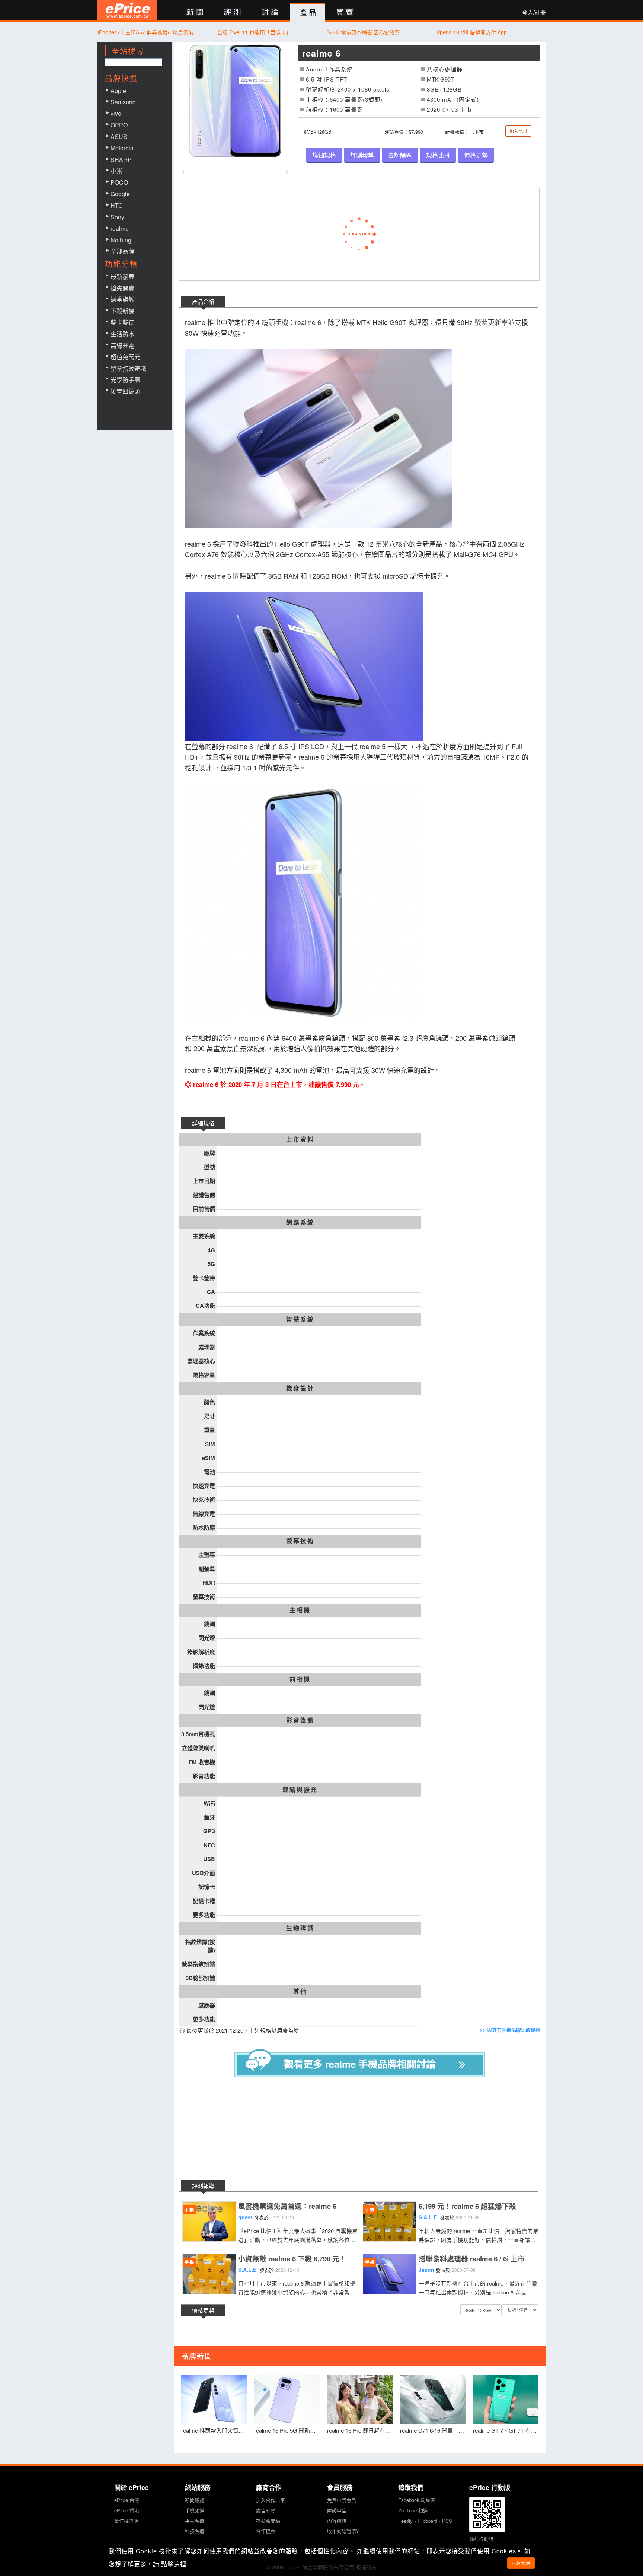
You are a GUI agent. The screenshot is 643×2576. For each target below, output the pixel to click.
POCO (119, 182)
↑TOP (565, 2531)
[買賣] (345, 12)
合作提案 (266, 2531)
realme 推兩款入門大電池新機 (214, 2430)
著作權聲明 (126, 2521)
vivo (116, 113)
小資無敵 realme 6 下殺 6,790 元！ (292, 2259)
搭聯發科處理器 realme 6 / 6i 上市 (472, 2259)
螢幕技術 (300, 1541)
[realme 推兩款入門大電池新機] (214, 2400)
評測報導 (362, 155)
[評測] (232, 12)
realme (120, 228)
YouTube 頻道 (413, 2510)
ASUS (119, 136)
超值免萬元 (125, 357)
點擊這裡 (174, 2564)
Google (120, 194)
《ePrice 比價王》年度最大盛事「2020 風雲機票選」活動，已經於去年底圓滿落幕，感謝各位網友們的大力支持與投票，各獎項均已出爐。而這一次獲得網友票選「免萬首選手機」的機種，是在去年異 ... (298, 2235)
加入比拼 (518, 131)
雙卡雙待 (122, 322)
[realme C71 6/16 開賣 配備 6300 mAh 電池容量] (433, 2400)
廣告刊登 (266, 2510)
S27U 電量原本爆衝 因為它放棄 (363, 32)
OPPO (119, 125)
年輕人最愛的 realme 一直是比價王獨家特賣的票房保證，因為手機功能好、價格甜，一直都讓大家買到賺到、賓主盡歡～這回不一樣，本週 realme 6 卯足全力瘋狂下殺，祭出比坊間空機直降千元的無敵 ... (479, 2235)
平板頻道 (195, 2521)
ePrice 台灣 (127, 2500)
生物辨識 (300, 1928)
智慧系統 (300, 1319)
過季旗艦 (122, 299)
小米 (116, 171)
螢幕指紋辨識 (128, 368)
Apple (118, 91)
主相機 (300, 1610)
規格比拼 (438, 155)
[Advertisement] (365, 2130)
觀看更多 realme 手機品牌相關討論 (360, 2064)
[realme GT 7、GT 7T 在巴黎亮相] (506, 2400)
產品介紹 (203, 301)
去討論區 (400, 155)
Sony (117, 217)
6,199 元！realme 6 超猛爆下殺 (467, 2206)
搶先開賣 (122, 288)
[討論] (270, 12)
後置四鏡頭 (125, 391)
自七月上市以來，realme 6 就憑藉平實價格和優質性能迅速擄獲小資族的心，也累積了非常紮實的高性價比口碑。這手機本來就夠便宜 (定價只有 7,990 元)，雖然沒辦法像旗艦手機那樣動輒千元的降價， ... (298, 2288)
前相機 (300, 1679)
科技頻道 (195, 2531)
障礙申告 (337, 2510)
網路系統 (300, 1222)
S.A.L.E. (428, 2217)
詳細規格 (324, 155)
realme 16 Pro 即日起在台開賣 (360, 2430)
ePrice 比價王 (127, 10)
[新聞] (195, 12)
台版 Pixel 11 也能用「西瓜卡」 (254, 32)
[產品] (308, 13)
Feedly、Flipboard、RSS (425, 2521)
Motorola (122, 148)
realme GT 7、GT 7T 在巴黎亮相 (506, 2430)
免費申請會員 (342, 2500)
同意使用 (521, 2563)
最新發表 (122, 276)
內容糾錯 (337, 2521)
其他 (300, 1991)
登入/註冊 (534, 12)
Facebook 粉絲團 (417, 2500)
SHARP (121, 160)
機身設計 (300, 1388)
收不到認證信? (343, 2531)
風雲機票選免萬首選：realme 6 (287, 2206)
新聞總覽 (195, 2500)
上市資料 (300, 1139)
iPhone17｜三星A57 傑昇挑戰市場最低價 (146, 32)
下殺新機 (122, 311)
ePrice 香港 (127, 2510)
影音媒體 (300, 1720)
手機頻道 (195, 2510)
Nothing (121, 240)
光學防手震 (125, 380)
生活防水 (122, 334)
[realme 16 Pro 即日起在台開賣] (360, 2400)
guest (245, 2217)
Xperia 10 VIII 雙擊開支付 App (472, 32)
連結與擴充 (300, 1790)
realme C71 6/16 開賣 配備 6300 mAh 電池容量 (433, 2430)
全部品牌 (122, 251)
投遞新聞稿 (268, 2521)
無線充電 (122, 345)
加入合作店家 (271, 2500)
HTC (117, 205)
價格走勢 (476, 155)
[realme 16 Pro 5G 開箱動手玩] (287, 2400)
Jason (426, 2270)
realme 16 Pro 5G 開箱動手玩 (287, 2430)
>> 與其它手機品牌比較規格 (510, 2030)
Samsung (123, 102)
